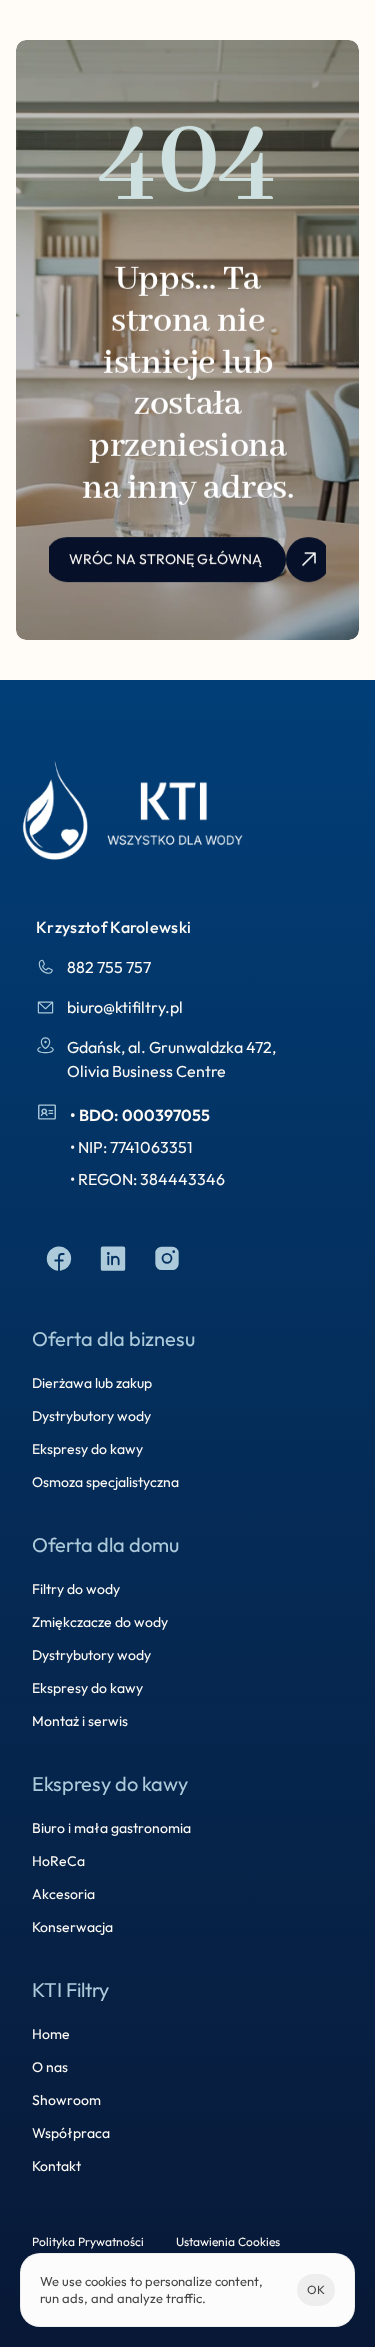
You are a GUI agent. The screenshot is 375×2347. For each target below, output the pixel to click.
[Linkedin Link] (113, 1260)
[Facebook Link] (59, 1260)
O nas (50, 2067)
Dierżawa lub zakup (92, 1383)
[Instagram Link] (167, 1260)
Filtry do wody (76, 1589)
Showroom (66, 2100)
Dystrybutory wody (91, 1416)
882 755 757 (109, 967)
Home (51, 2034)
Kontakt (56, 2166)
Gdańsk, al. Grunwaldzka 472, (173, 1047)
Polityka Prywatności (88, 2241)
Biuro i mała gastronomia (111, 1828)
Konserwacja (72, 1927)
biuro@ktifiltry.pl (125, 1007)
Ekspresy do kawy (87, 1449)
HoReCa (58, 1861)
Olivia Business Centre (146, 1071)
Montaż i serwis (80, 1721)
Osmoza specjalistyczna (105, 1482)
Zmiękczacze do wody (100, 1622)
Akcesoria (63, 1894)
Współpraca (71, 2133)
